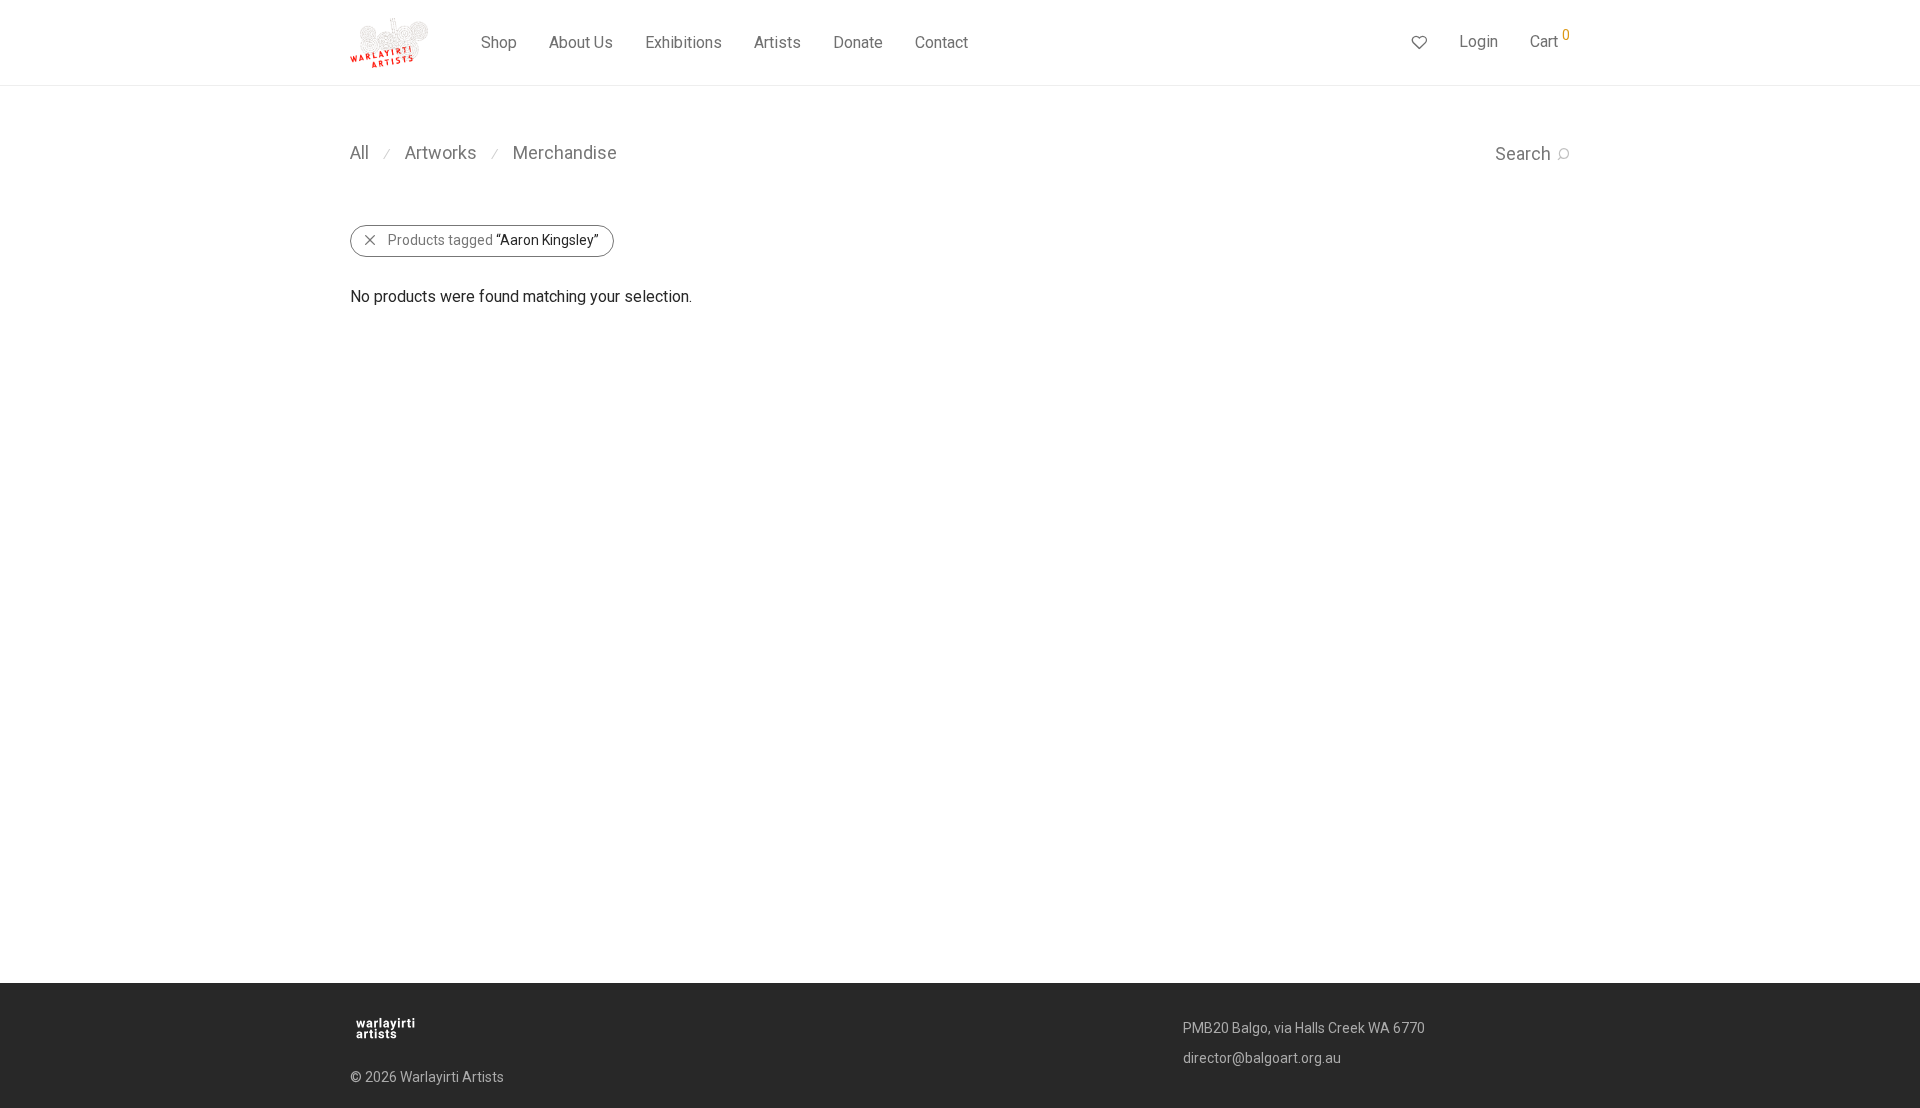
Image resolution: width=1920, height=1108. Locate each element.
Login (1478, 41)
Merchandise (565, 152)
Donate (858, 42)
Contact (941, 42)
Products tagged (493, 240)
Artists (777, 42)
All (359, 152)
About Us (581, 42)
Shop (499, 42)
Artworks (441, 152)
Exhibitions (683, 42)
